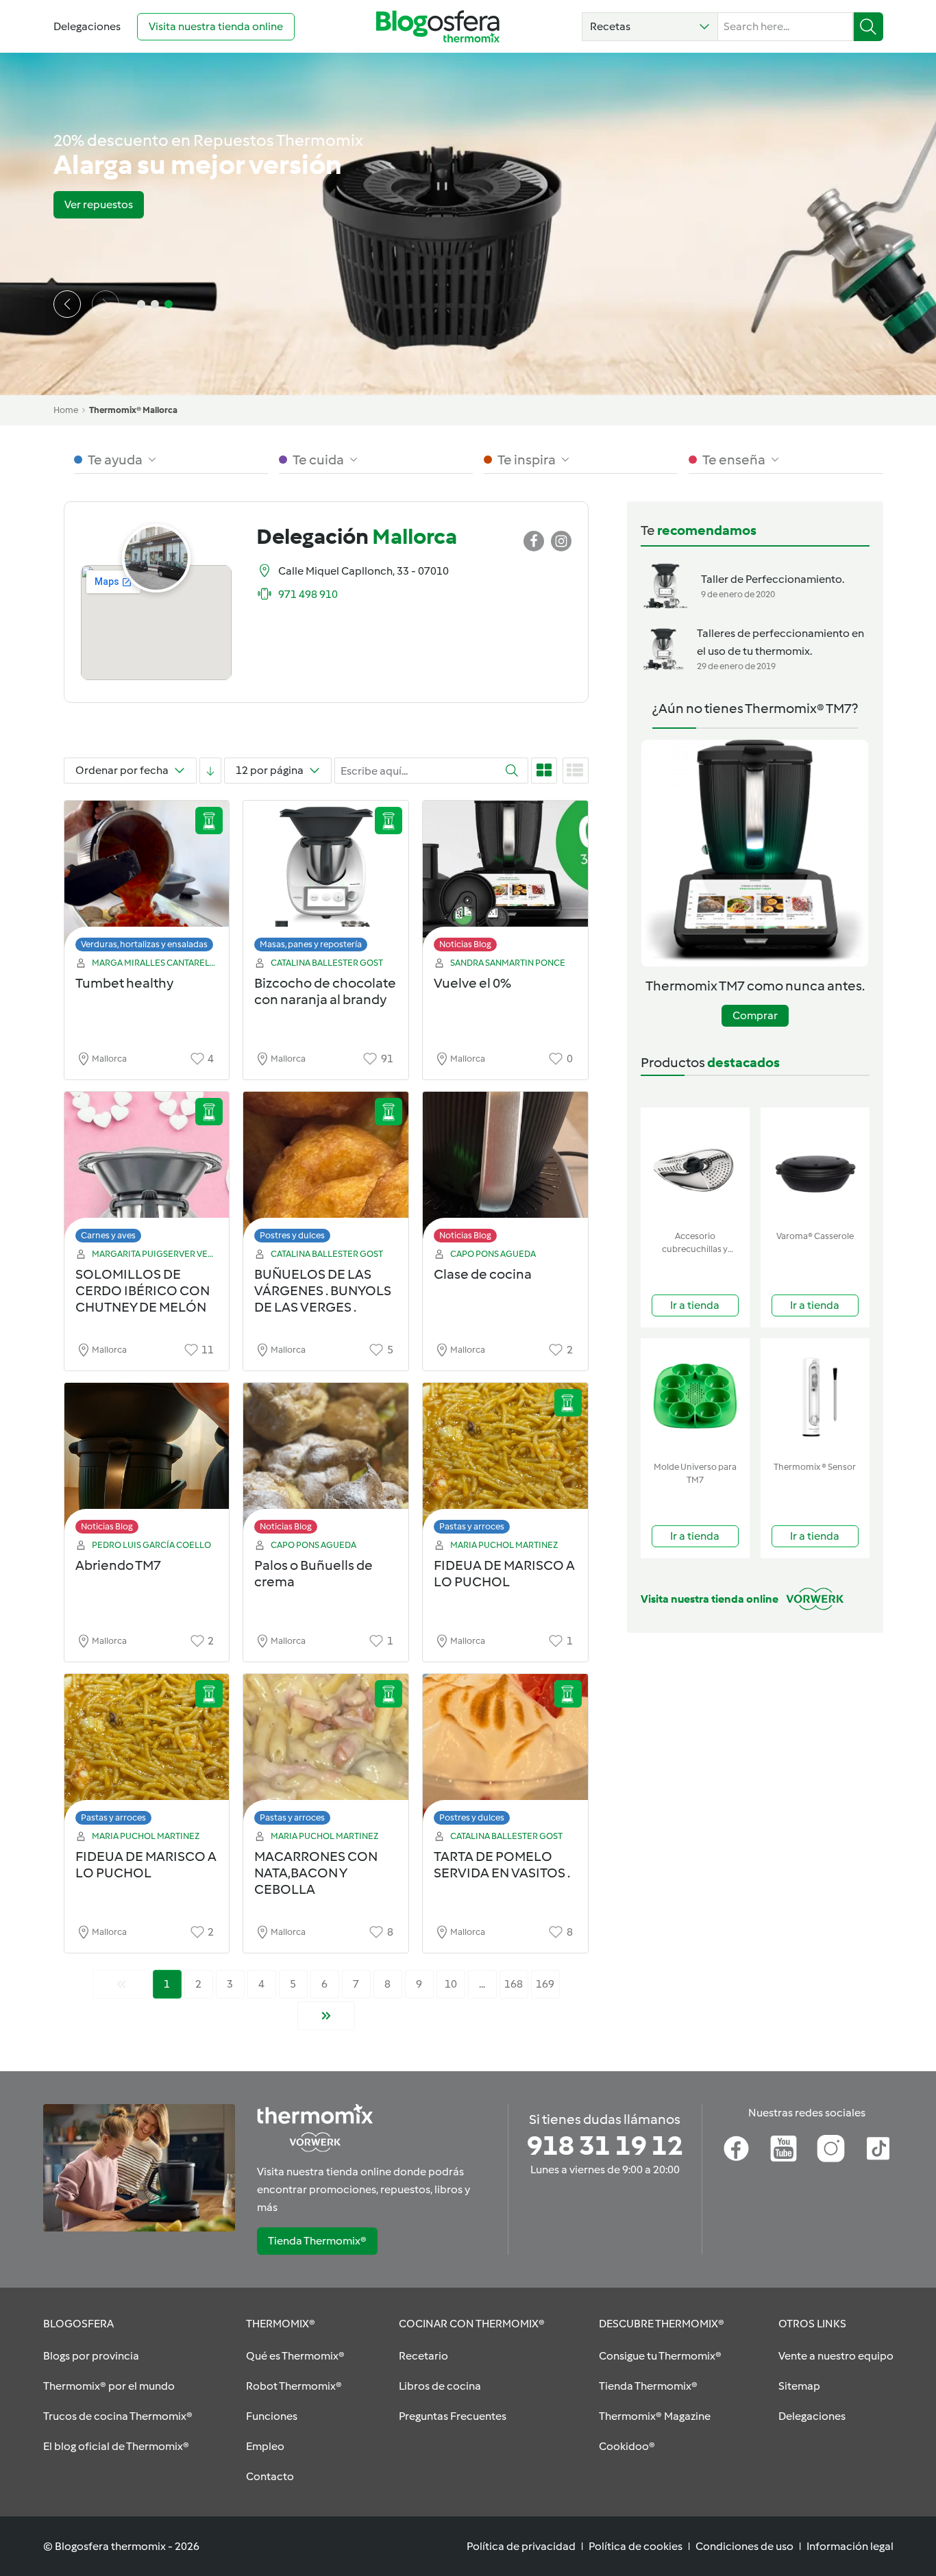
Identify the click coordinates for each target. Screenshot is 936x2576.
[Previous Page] (121, 1984)
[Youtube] (784, 2149)
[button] (650, 27)
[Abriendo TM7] (147, 1462)
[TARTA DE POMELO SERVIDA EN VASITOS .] (505, 1753)
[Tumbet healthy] (147, 880)
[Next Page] (326, 2016)
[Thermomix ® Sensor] (815, 1397)
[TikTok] (878, 2149)
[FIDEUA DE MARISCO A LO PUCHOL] (505, 1462)
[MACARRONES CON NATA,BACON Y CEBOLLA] (326, 1753)
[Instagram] (831, 2149)
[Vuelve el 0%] (505, 880)
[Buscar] (869, 27)
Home (66, 410)
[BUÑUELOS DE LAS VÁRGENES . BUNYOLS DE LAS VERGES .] (326, 1171)
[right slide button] (106, 304)
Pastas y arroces (472, 1526)
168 (514, 1984)
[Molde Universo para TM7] (695, 1397)
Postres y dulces (292, 1235)
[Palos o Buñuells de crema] (326, 1462)
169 (545, 1984)
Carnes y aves (108, 1235)
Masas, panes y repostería (311, 944)
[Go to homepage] (438, 26)
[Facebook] (736, 2149)
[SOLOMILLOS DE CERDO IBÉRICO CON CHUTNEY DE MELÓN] (147, 1171)
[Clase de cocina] (505, 1171)
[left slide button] (67, 304)
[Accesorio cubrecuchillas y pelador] (695, 1166)
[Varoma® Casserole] (815, 1166)
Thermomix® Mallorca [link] (133, 410)
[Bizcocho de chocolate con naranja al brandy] (326, 880)
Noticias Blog (465, 944)
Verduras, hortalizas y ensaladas (144, 944)
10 (451, 1984)
